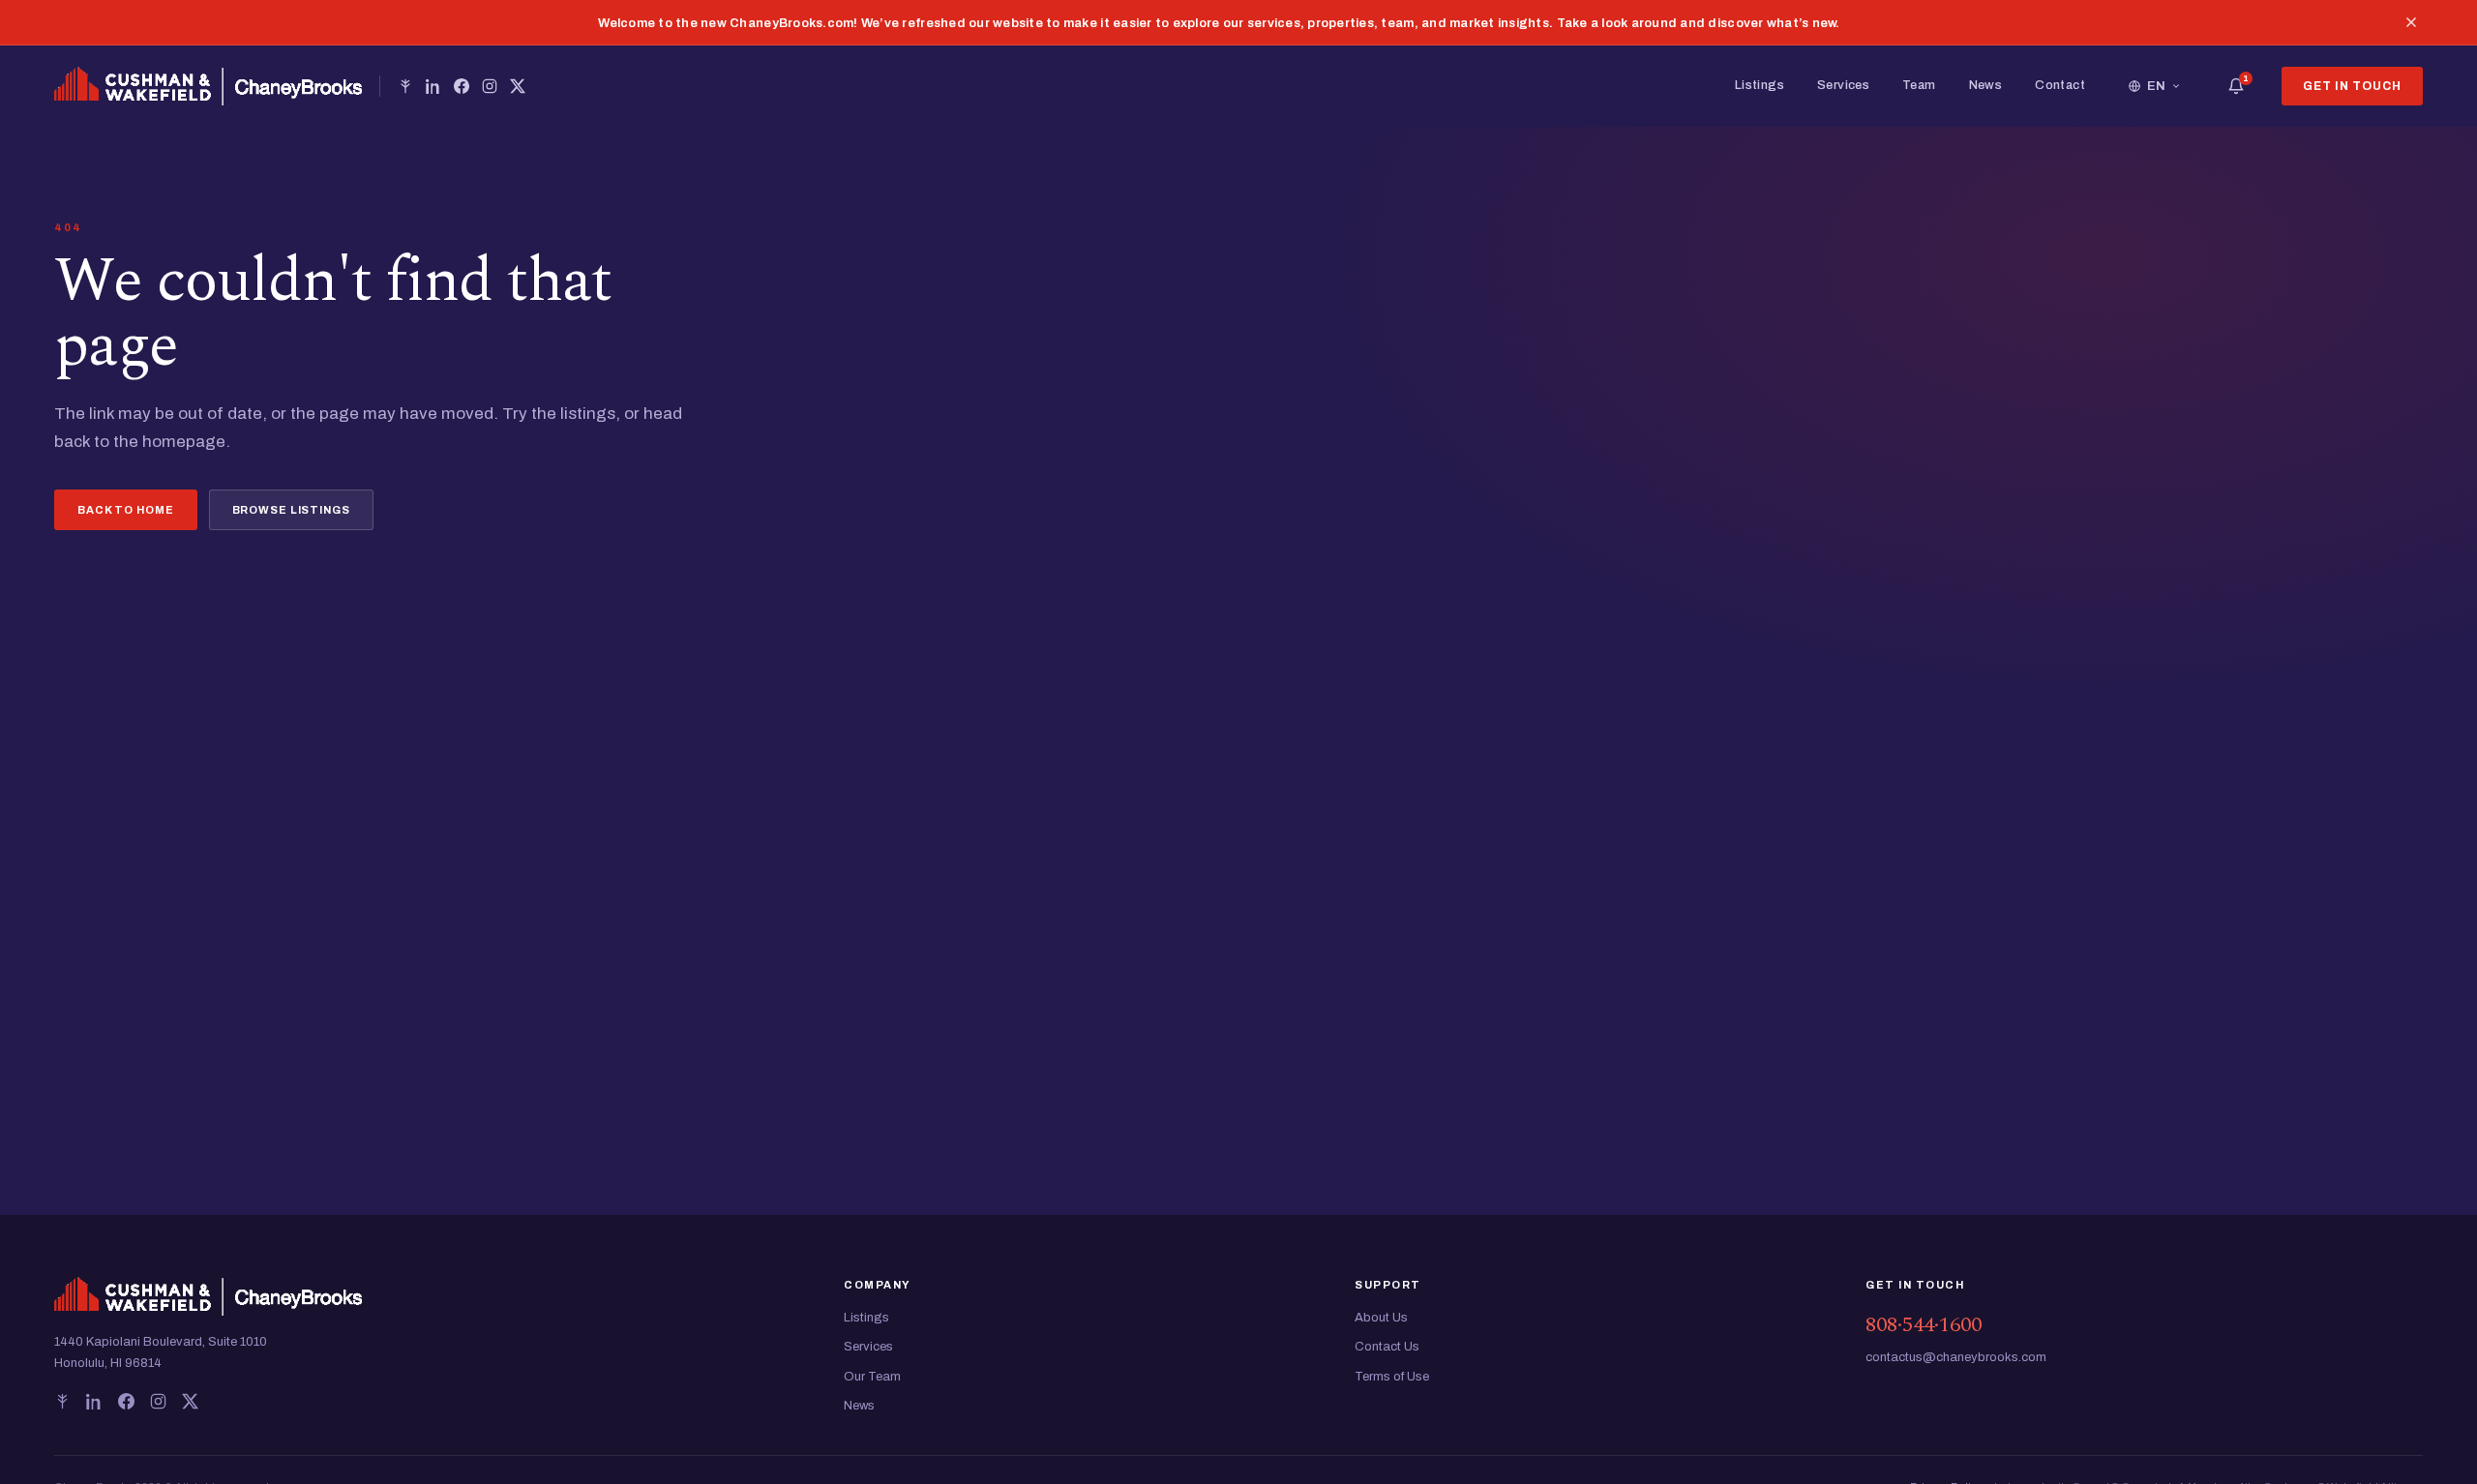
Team (1919, 85)
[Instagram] (490, 86)
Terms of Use (1392, 1377)
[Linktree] (405, 86)
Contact (2060, 85)
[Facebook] (462, 86)
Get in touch (2352, 86)
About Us (1381, 1318)
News (1986, 85)
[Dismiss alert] (2411, 22)
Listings (1760, 85)
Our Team (872, 1377)
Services (1843, 85)
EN (2157, 86)
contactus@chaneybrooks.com (1956, 1357)
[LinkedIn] (433, 86)
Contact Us (1387, 1347)
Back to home (126, 510)
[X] (518, 86)
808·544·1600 (1924, 1325)
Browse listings (291, 510)
